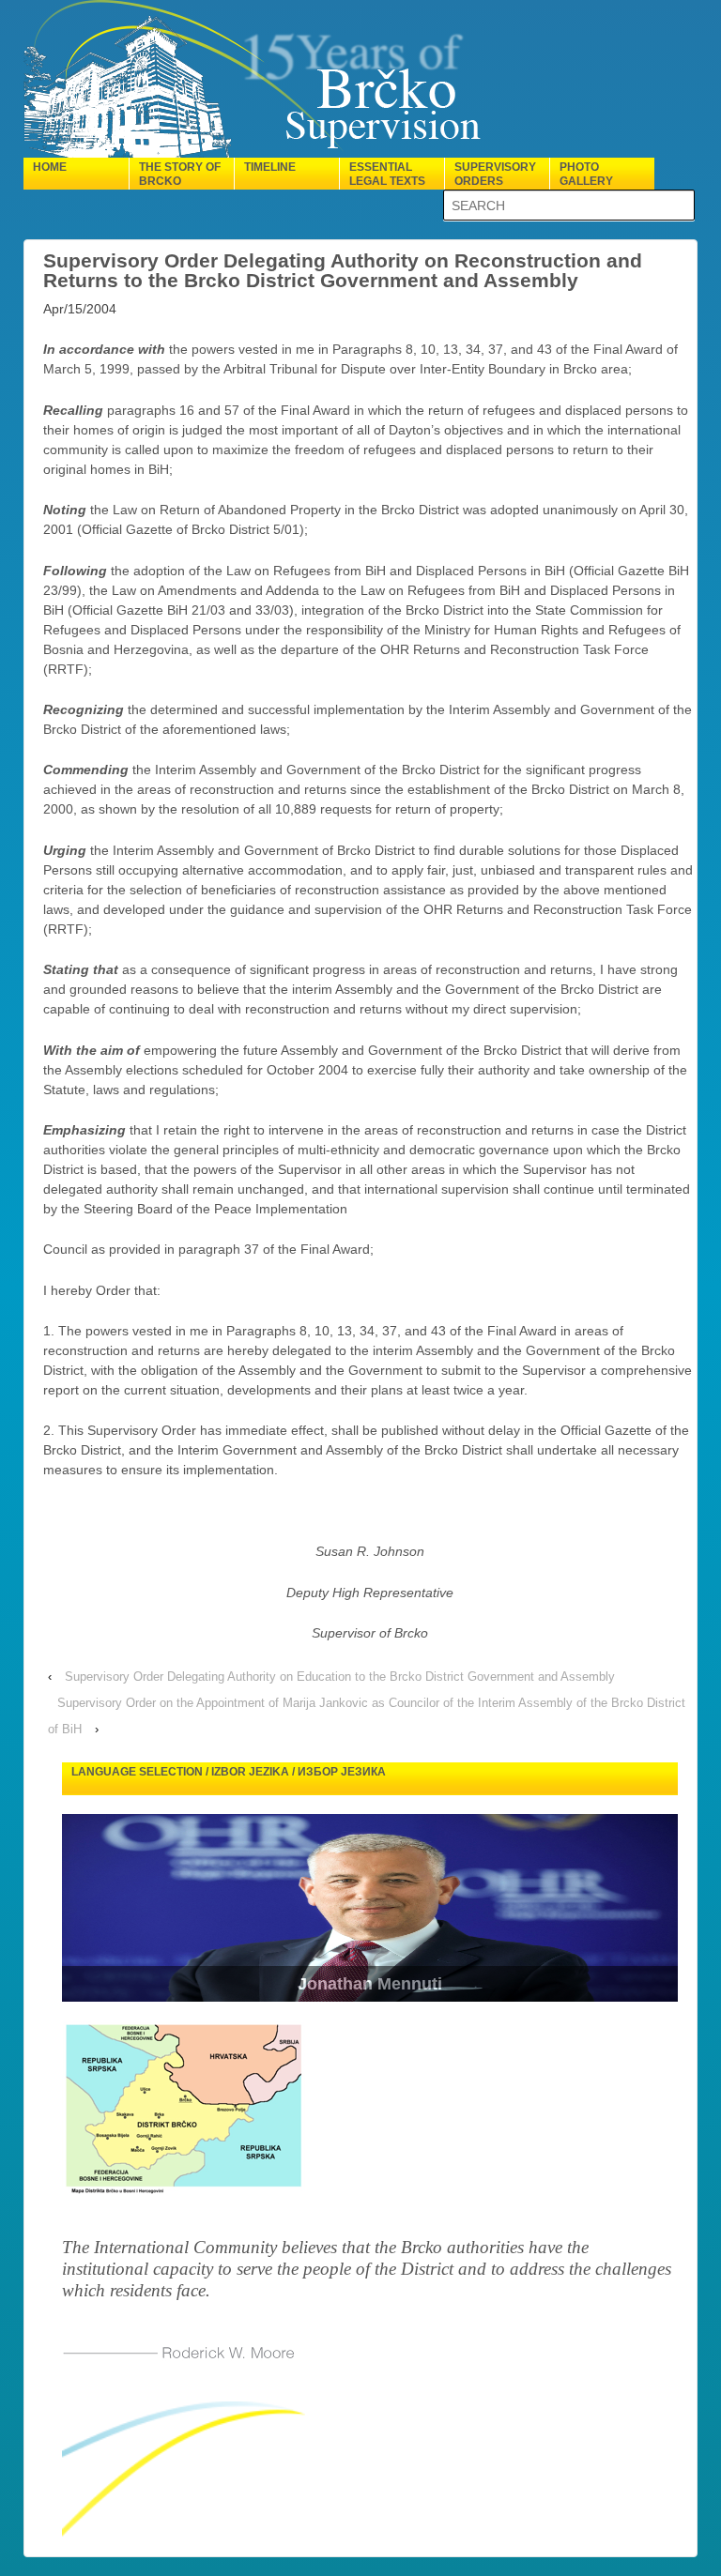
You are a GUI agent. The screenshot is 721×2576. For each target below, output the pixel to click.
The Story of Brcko (180, 174)
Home (50, 167)
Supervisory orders (495, 174)
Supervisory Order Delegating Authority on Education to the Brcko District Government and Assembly (340, 1677)
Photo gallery (586, 174)
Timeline (270, 167)
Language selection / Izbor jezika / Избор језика (229, 1772)
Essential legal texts (387, 174)
